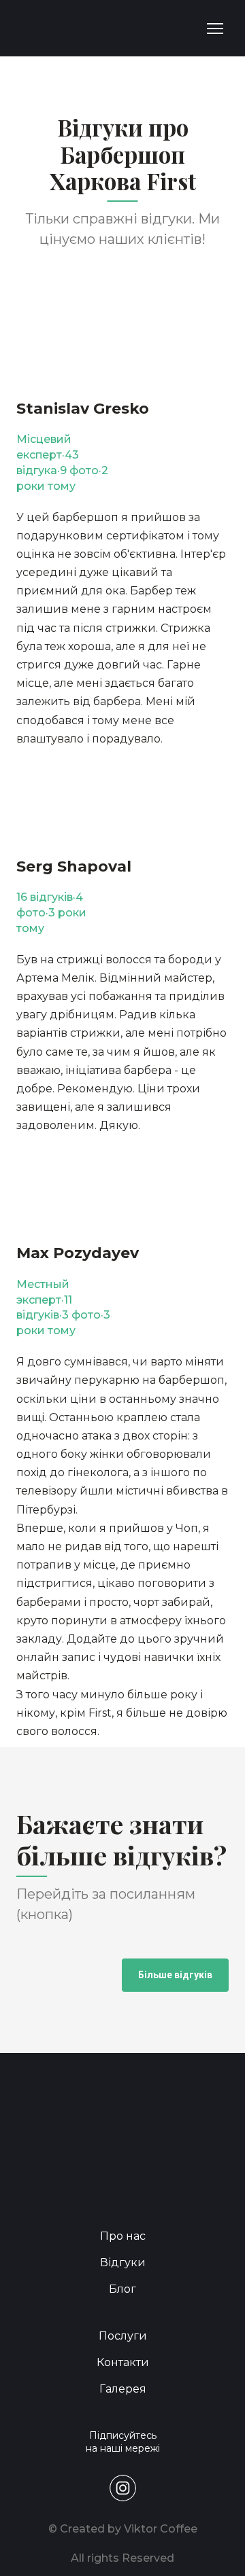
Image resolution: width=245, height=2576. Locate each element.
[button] (175, 1975)
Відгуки (123, 2262)
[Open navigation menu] (215, 29)
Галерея (123, 2389)
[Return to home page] (54, 28)
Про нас (123, 2236)
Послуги (123, 2336)
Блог (122, 2289)
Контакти (123, 2362)
